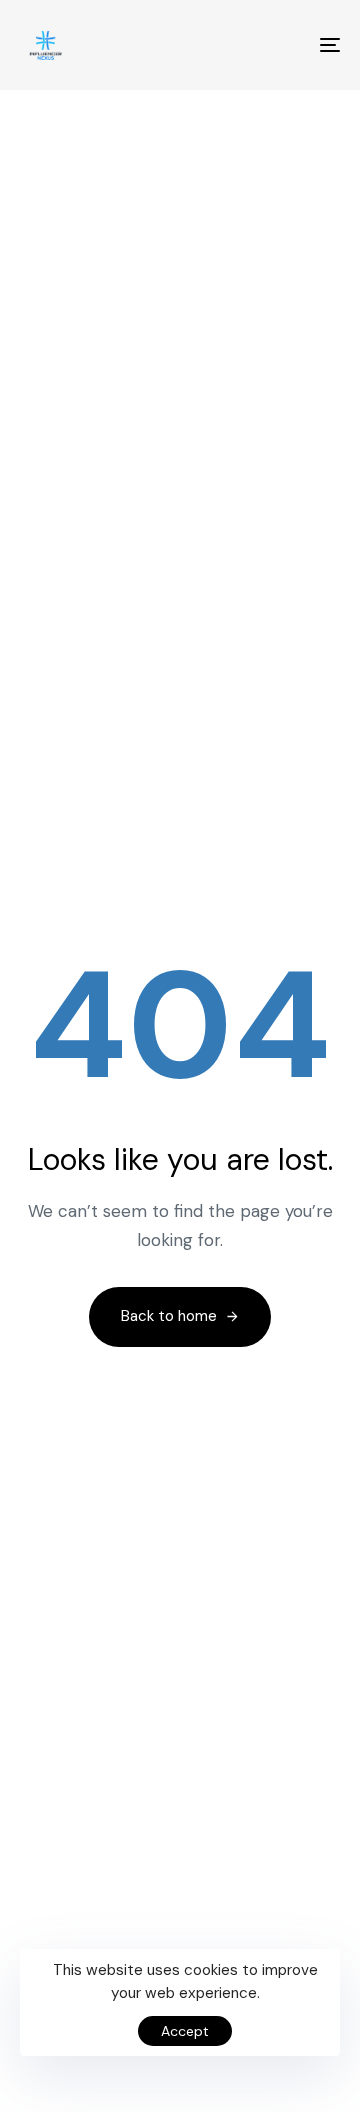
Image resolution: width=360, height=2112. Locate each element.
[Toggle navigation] (286, 45)
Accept (185, 2031)
